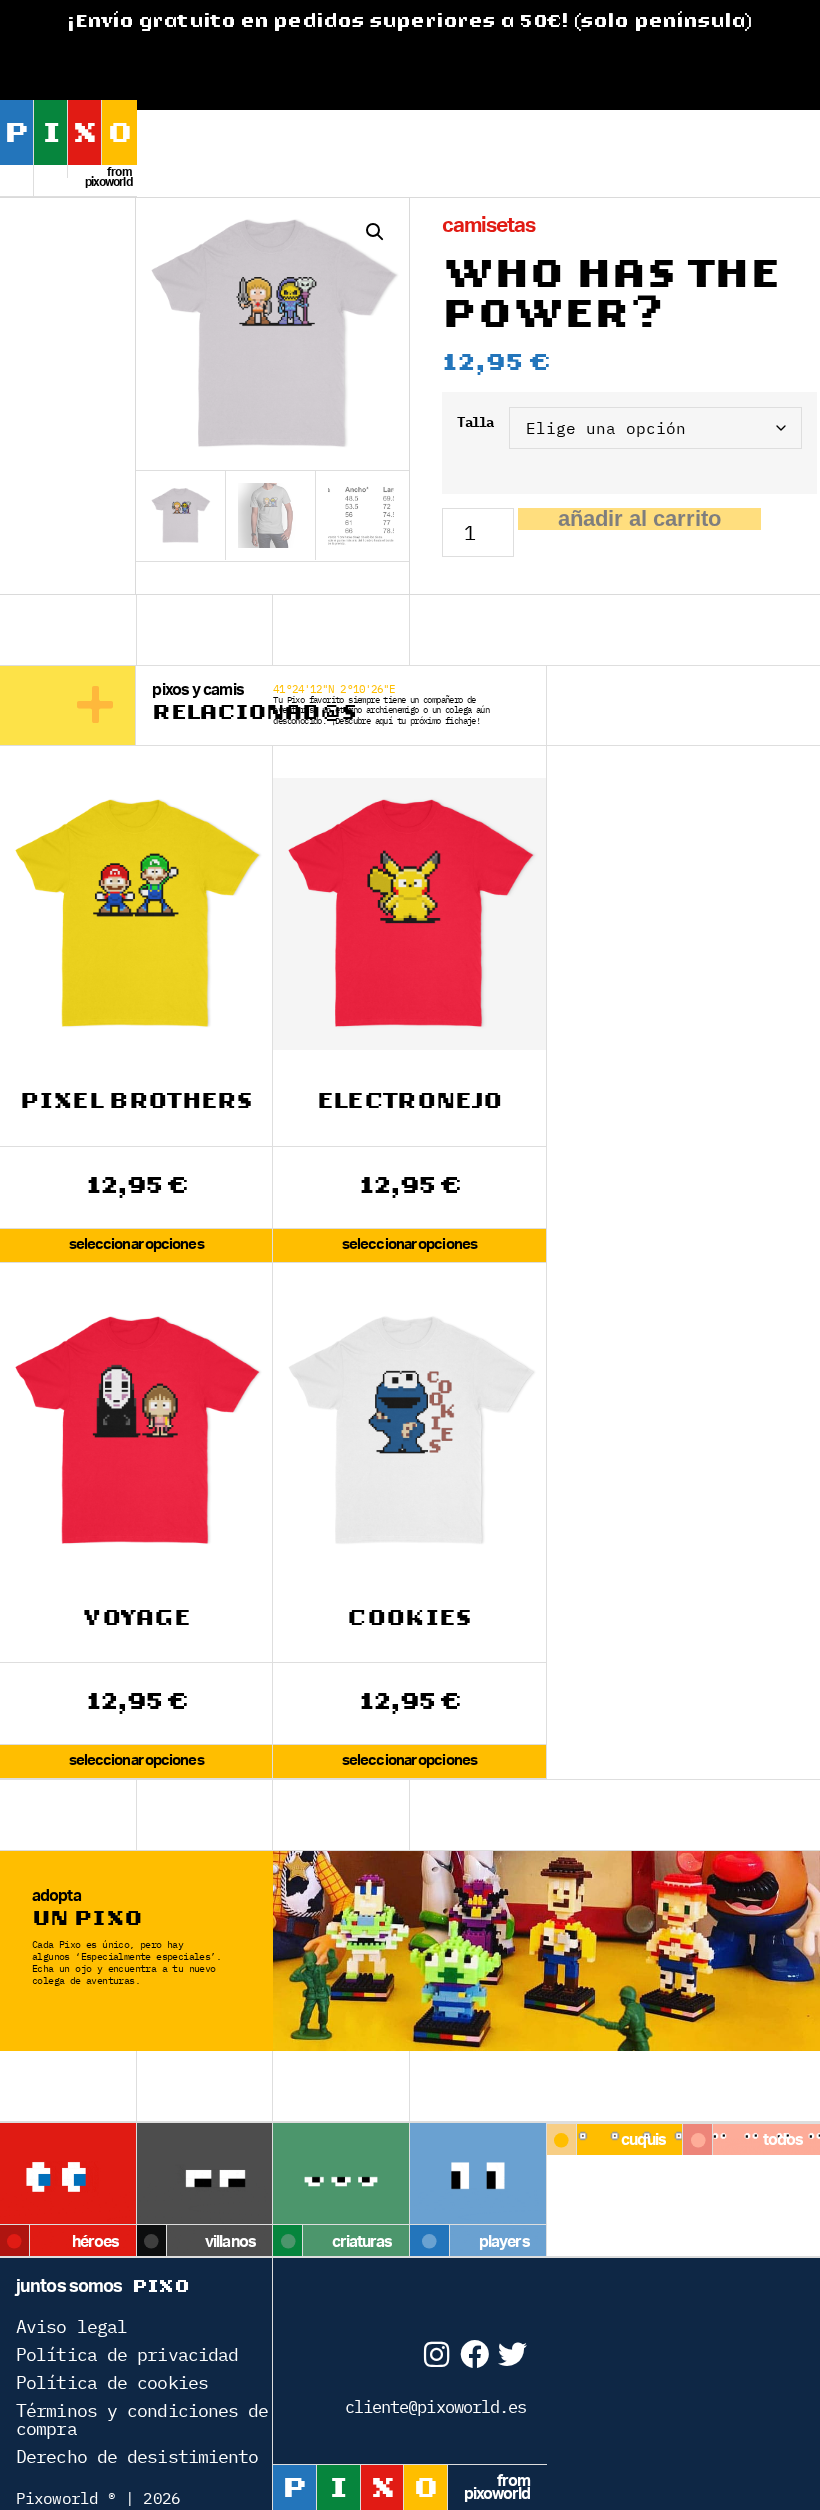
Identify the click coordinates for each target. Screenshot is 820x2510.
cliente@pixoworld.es (436, 2407)
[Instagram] (435, 2354)
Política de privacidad (127, 2354)
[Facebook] (473, 2354)
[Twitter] (512, 2354)
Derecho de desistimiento (137, 2456)
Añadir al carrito (639, 519)
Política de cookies (112, 2382)
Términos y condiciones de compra (142, 2419)
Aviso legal (71, 2326)
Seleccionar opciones (136, 1244)
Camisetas (489, 225)
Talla (475, 422)
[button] (375, 232)
